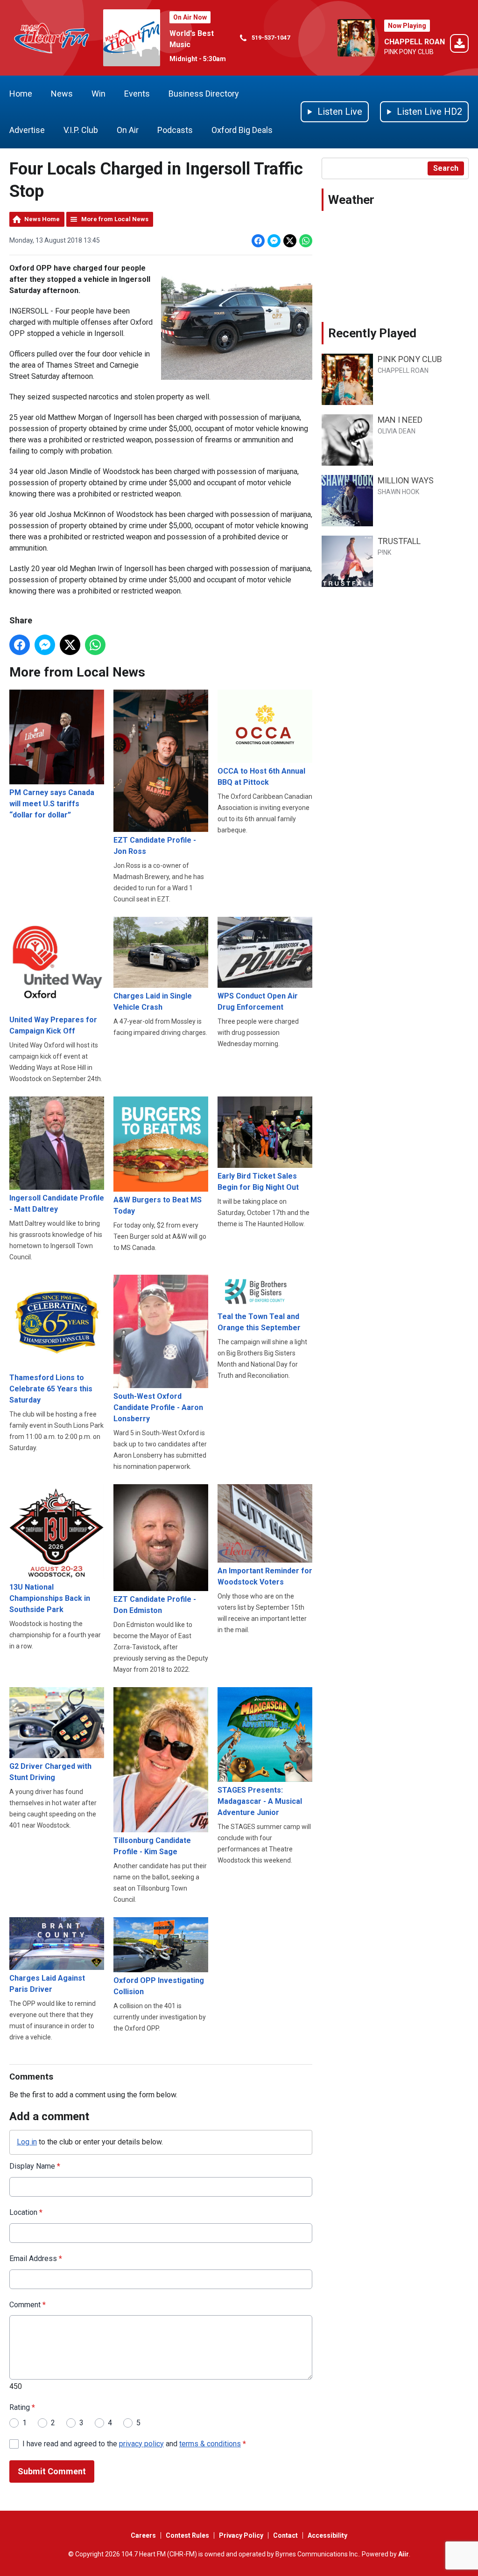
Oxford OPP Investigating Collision (159, 1986)
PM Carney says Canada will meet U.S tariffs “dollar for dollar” (52, 804)
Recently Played (372, 333)
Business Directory (204, 94)
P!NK (384, 552)
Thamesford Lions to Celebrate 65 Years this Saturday (51, 1389)
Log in (27, 2142)
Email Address (36, 2258)
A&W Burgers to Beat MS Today (158, 1205)
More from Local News (115, 219)
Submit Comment (52, 2471)
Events (137, 94)
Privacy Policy (241, 2535)
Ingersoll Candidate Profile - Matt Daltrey (57, 1204)
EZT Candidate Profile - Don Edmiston (155, 1605)
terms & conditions (210, 2444)
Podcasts (175, 130)
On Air (128, 130)
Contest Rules (187, 2535)
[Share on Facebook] (258, 241)
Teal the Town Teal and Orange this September (259, 1322)
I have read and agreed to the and (134, 2444)
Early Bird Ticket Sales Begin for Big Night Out (258, 1182)
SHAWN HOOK (398, 492)
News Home (42, 219)
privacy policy (141, 2444)
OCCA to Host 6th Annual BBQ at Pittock (261, 777)
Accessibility (327, 2535)
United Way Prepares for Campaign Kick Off (53, 1025)
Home (21, 94)
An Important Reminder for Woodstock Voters (265, 1576)
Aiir (404, 2554)
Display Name (35, 2166)
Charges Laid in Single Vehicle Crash (153, 1002)
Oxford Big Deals (242, 130)
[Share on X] (290, 241)
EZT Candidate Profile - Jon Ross (155, 846)
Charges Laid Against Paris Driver (47, 1984)
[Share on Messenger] (274, 241)
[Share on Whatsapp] (306, 241)
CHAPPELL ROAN (415, 42)
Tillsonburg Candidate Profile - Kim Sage (152, 1846)
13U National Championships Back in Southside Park (50, 1598)
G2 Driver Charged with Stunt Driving (50, 1772)
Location (26, 2212)
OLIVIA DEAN (397, 431)
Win (98, 94)
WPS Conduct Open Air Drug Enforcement (258, 1002)
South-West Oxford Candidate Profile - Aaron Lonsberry (158, 1407)
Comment (28, 2305)
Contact (285, 2535)
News (62, 94)
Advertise (27, 130)
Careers (143, 2535)
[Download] (459, 45)
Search (446, 168)
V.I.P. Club (81, 130)
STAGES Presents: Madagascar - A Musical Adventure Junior (260, 1801)
